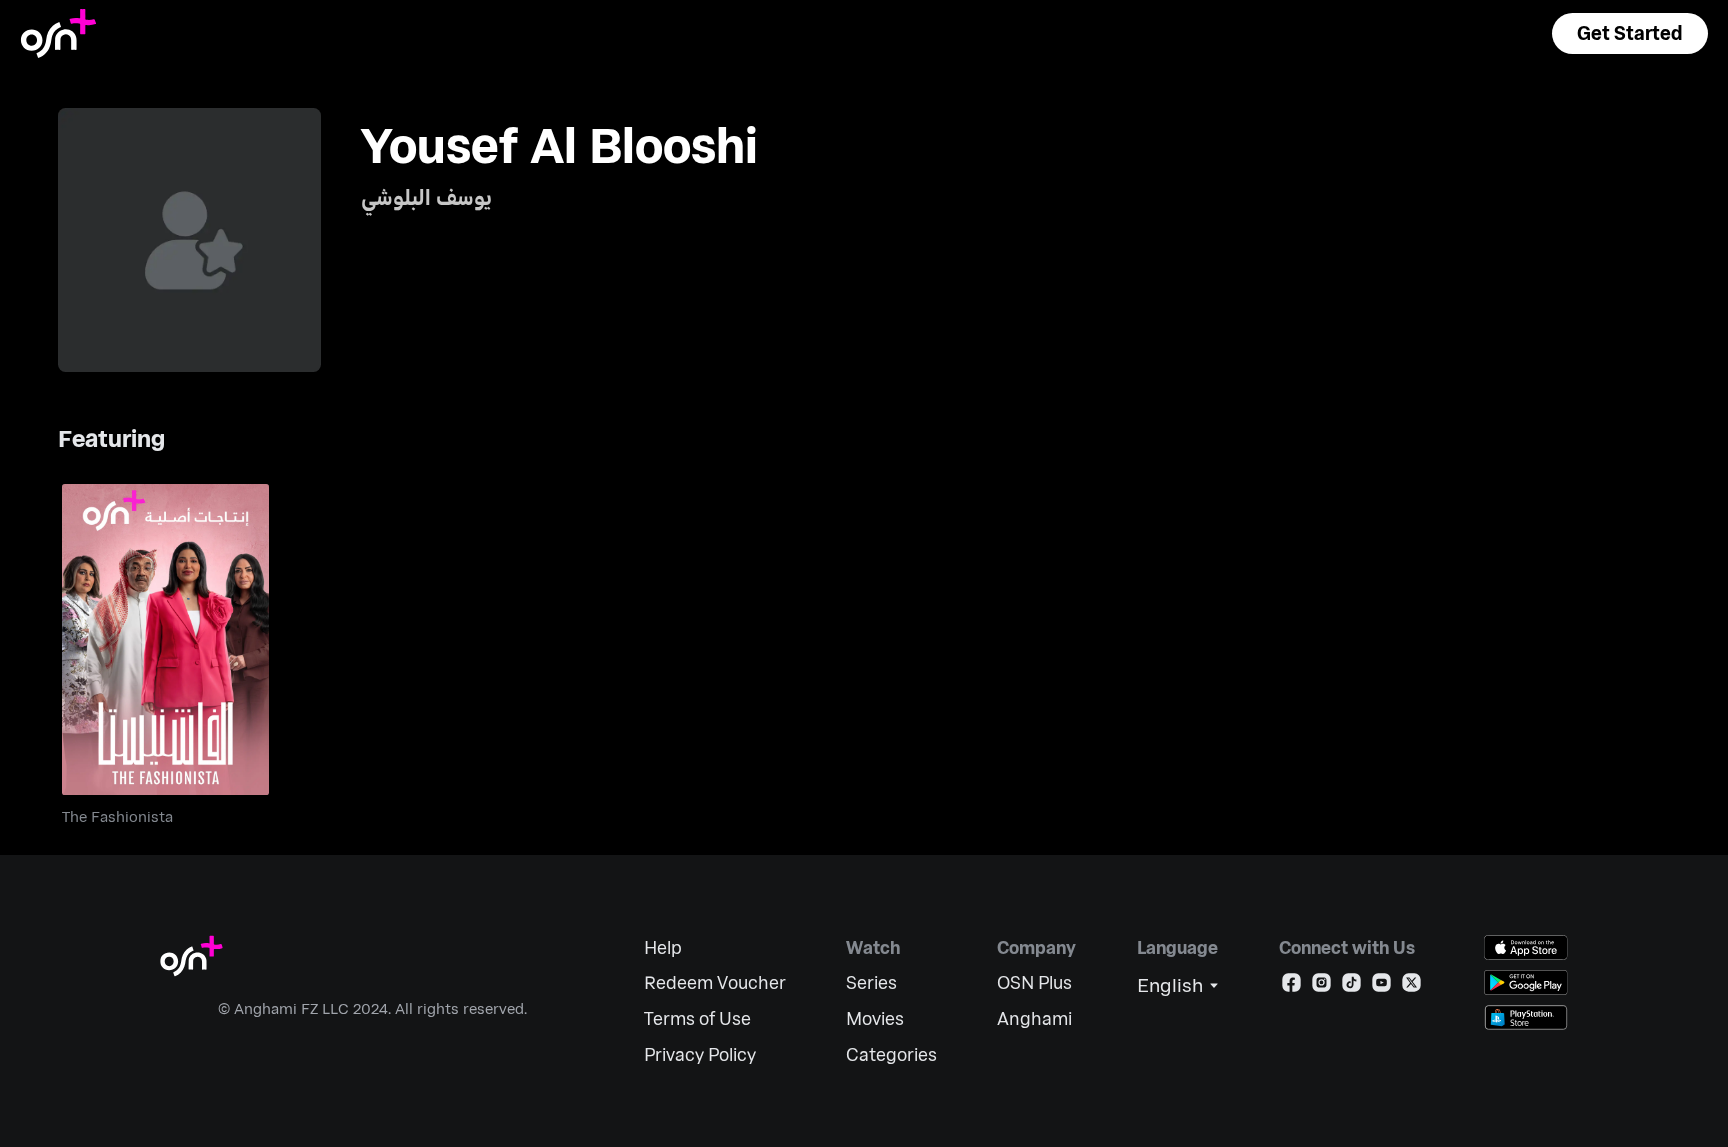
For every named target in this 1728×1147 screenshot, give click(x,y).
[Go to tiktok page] (1351, 986)
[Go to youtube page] (1381, 986)
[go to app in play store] (1526, 982)
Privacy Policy (700, 1054)
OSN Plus (1034, 982)
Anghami (1034, 1018)
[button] (1630, 33)
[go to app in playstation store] (1526, 1017)
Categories (891, 1054)
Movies (875, 1018)
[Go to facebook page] (1291, 986)
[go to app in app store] (1526, 947)
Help (663, 947)
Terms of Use (697, 1018)
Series (871, 982)
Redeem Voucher (715, 982)
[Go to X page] (1411, 986)
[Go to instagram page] (1321, 986)
